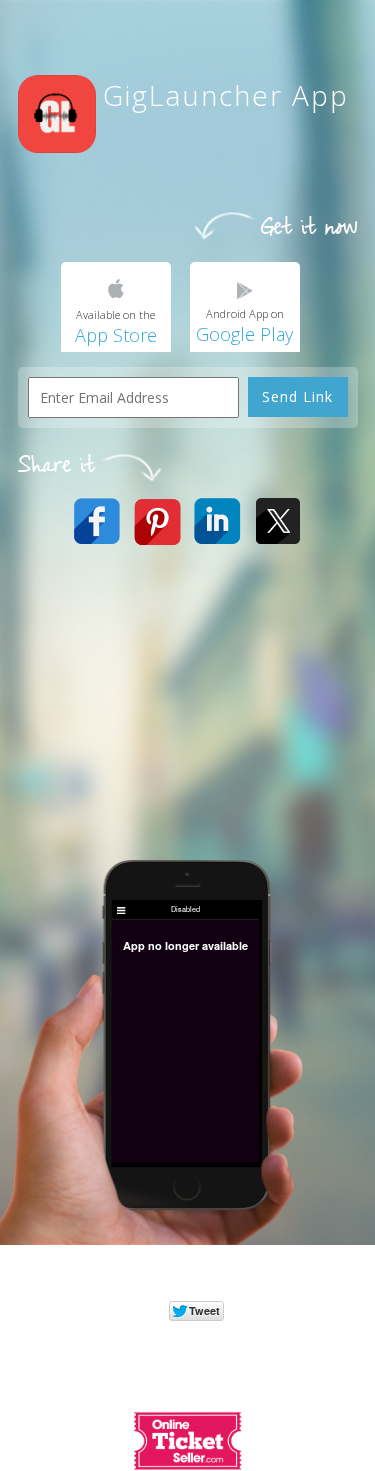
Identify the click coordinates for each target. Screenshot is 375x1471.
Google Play (244, 334)
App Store (116, 335)
